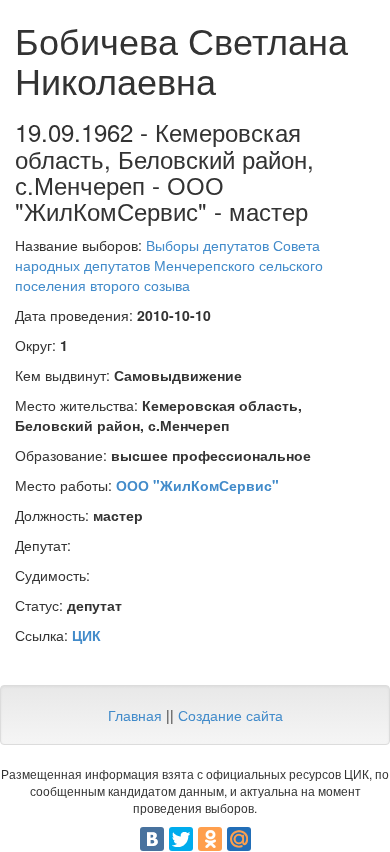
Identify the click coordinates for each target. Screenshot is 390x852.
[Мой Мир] (239, 839)
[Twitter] (181, 839)
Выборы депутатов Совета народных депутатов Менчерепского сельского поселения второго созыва (169, 265)
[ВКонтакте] (152, 839)
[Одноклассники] (210, 839)
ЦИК (86, 635)
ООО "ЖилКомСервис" (197, 485)
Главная (135, 715)
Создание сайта (230, 715)
